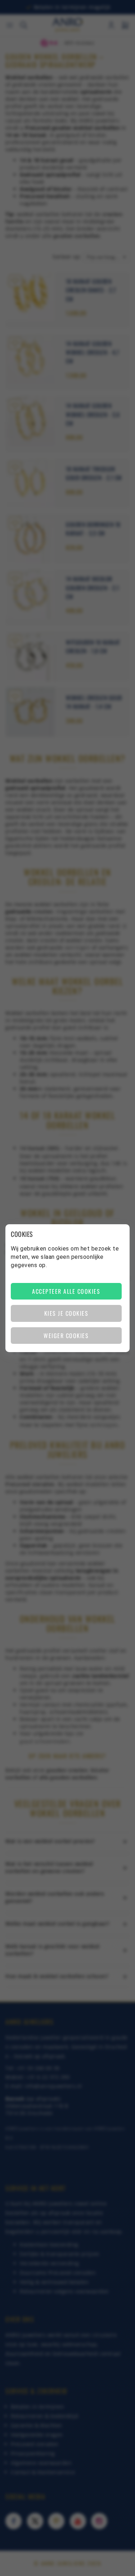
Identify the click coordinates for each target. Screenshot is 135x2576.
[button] (66, 1291)
